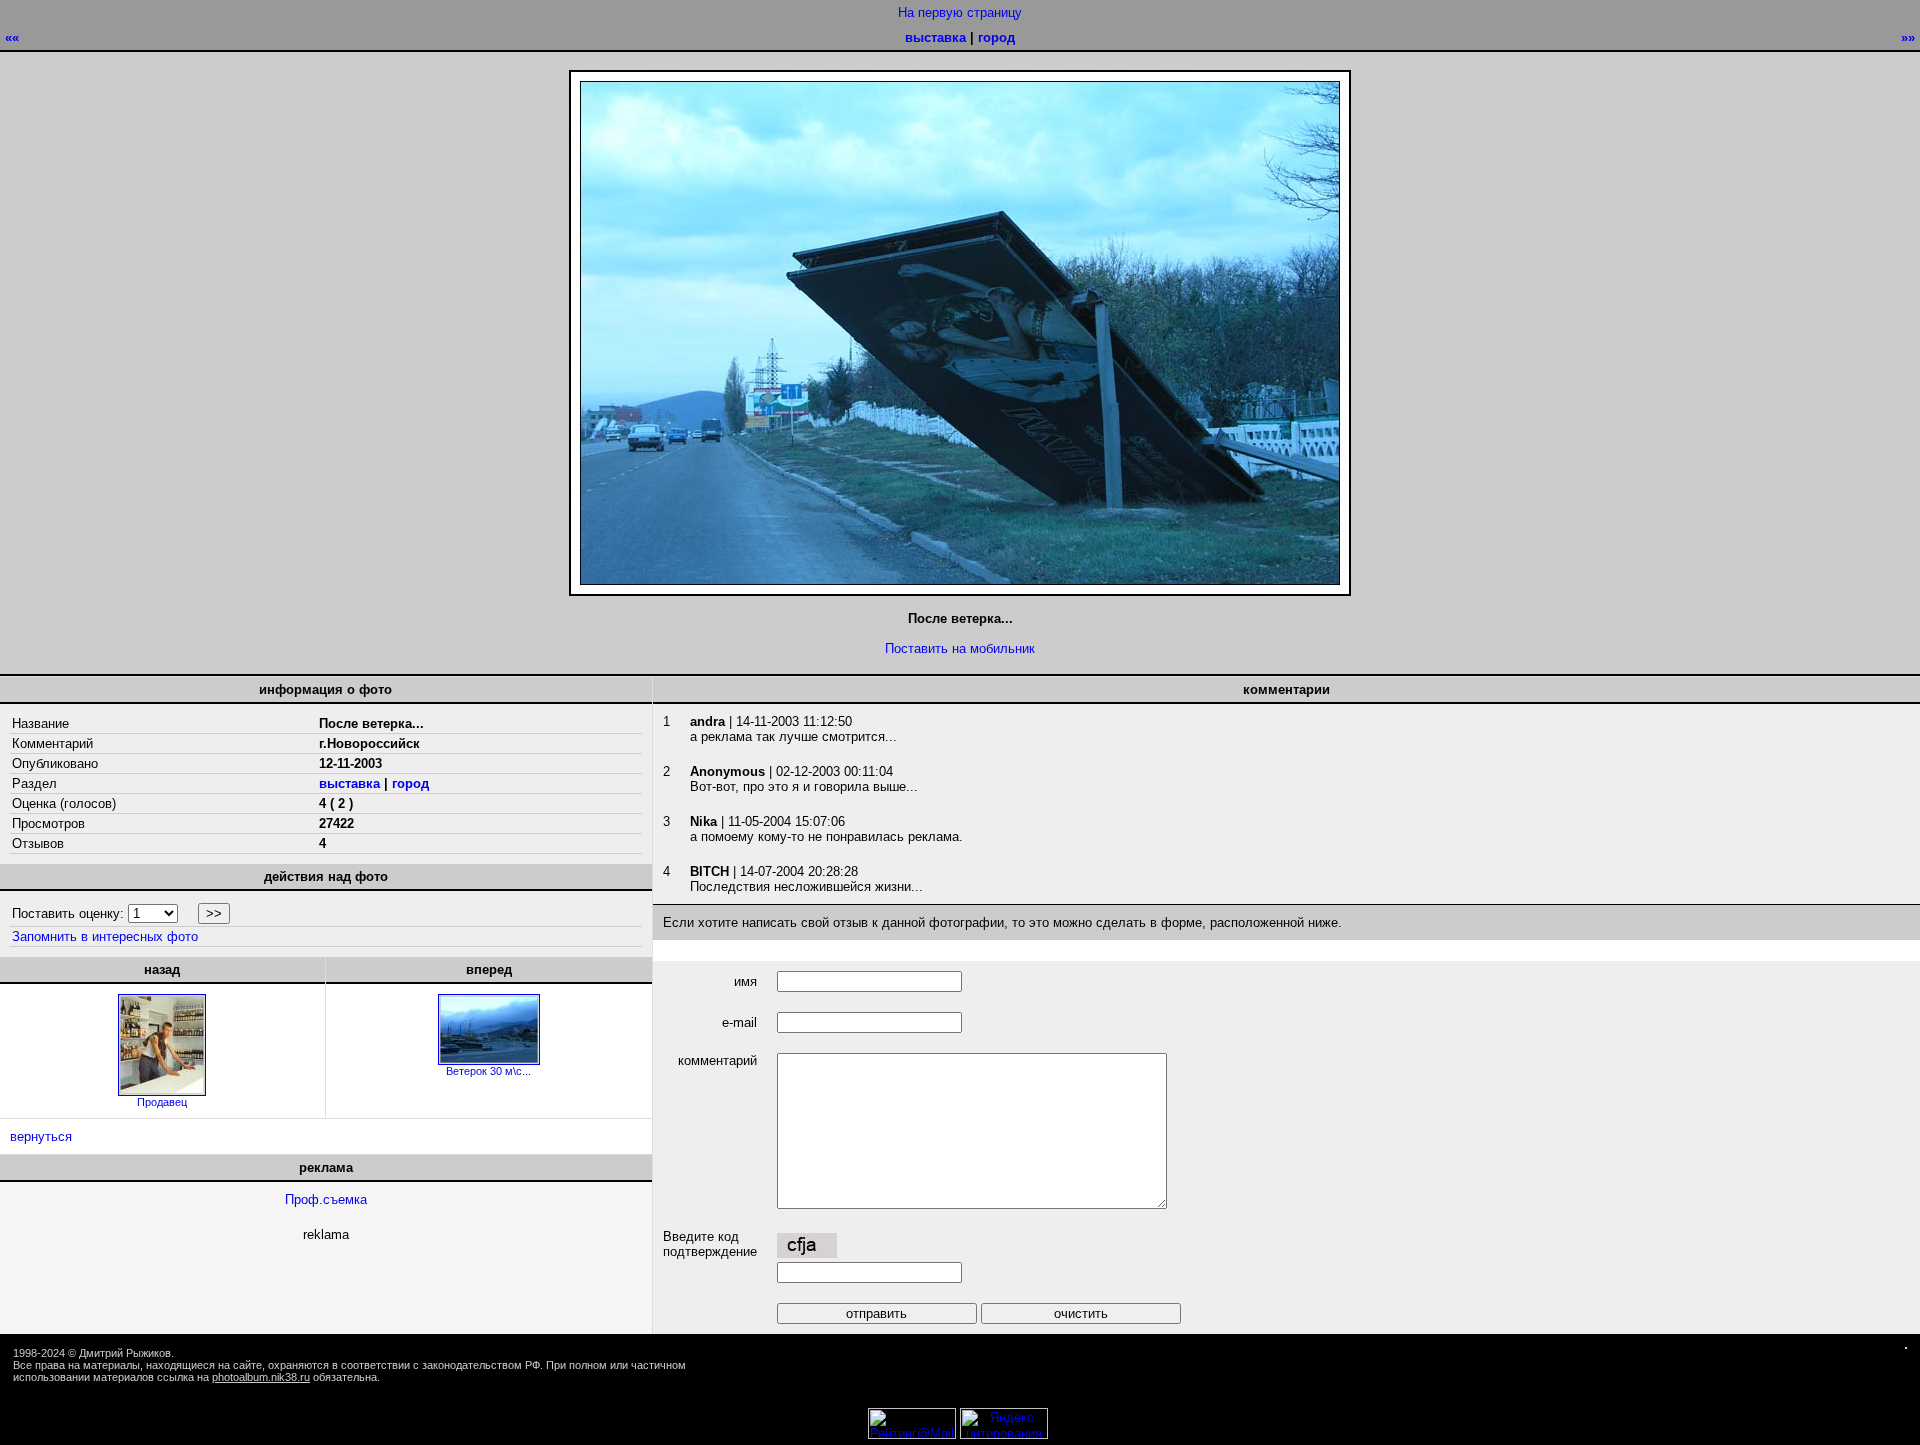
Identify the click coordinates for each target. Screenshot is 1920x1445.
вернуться (41, 1136)
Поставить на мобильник (960, 648)
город (996, 37)
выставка (935, 37)
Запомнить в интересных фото (105, 936)
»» (1908, 37)
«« (12, 37)
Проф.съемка (326, 1199)
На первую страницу (960, 12)
